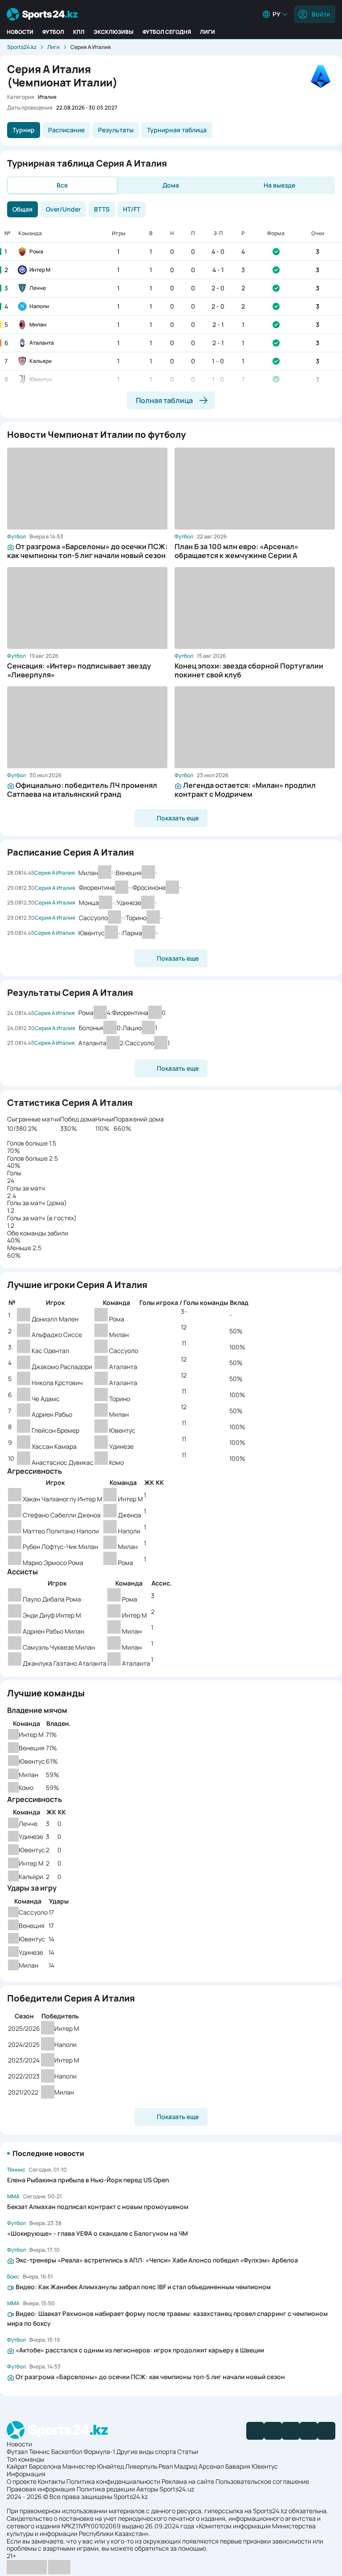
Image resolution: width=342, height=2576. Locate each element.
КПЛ (79, 32)
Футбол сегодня (167, 32)
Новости (20, 32)
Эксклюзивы (114, 32)
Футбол (53, 32)
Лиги (208, 32)
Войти (321, 14)
